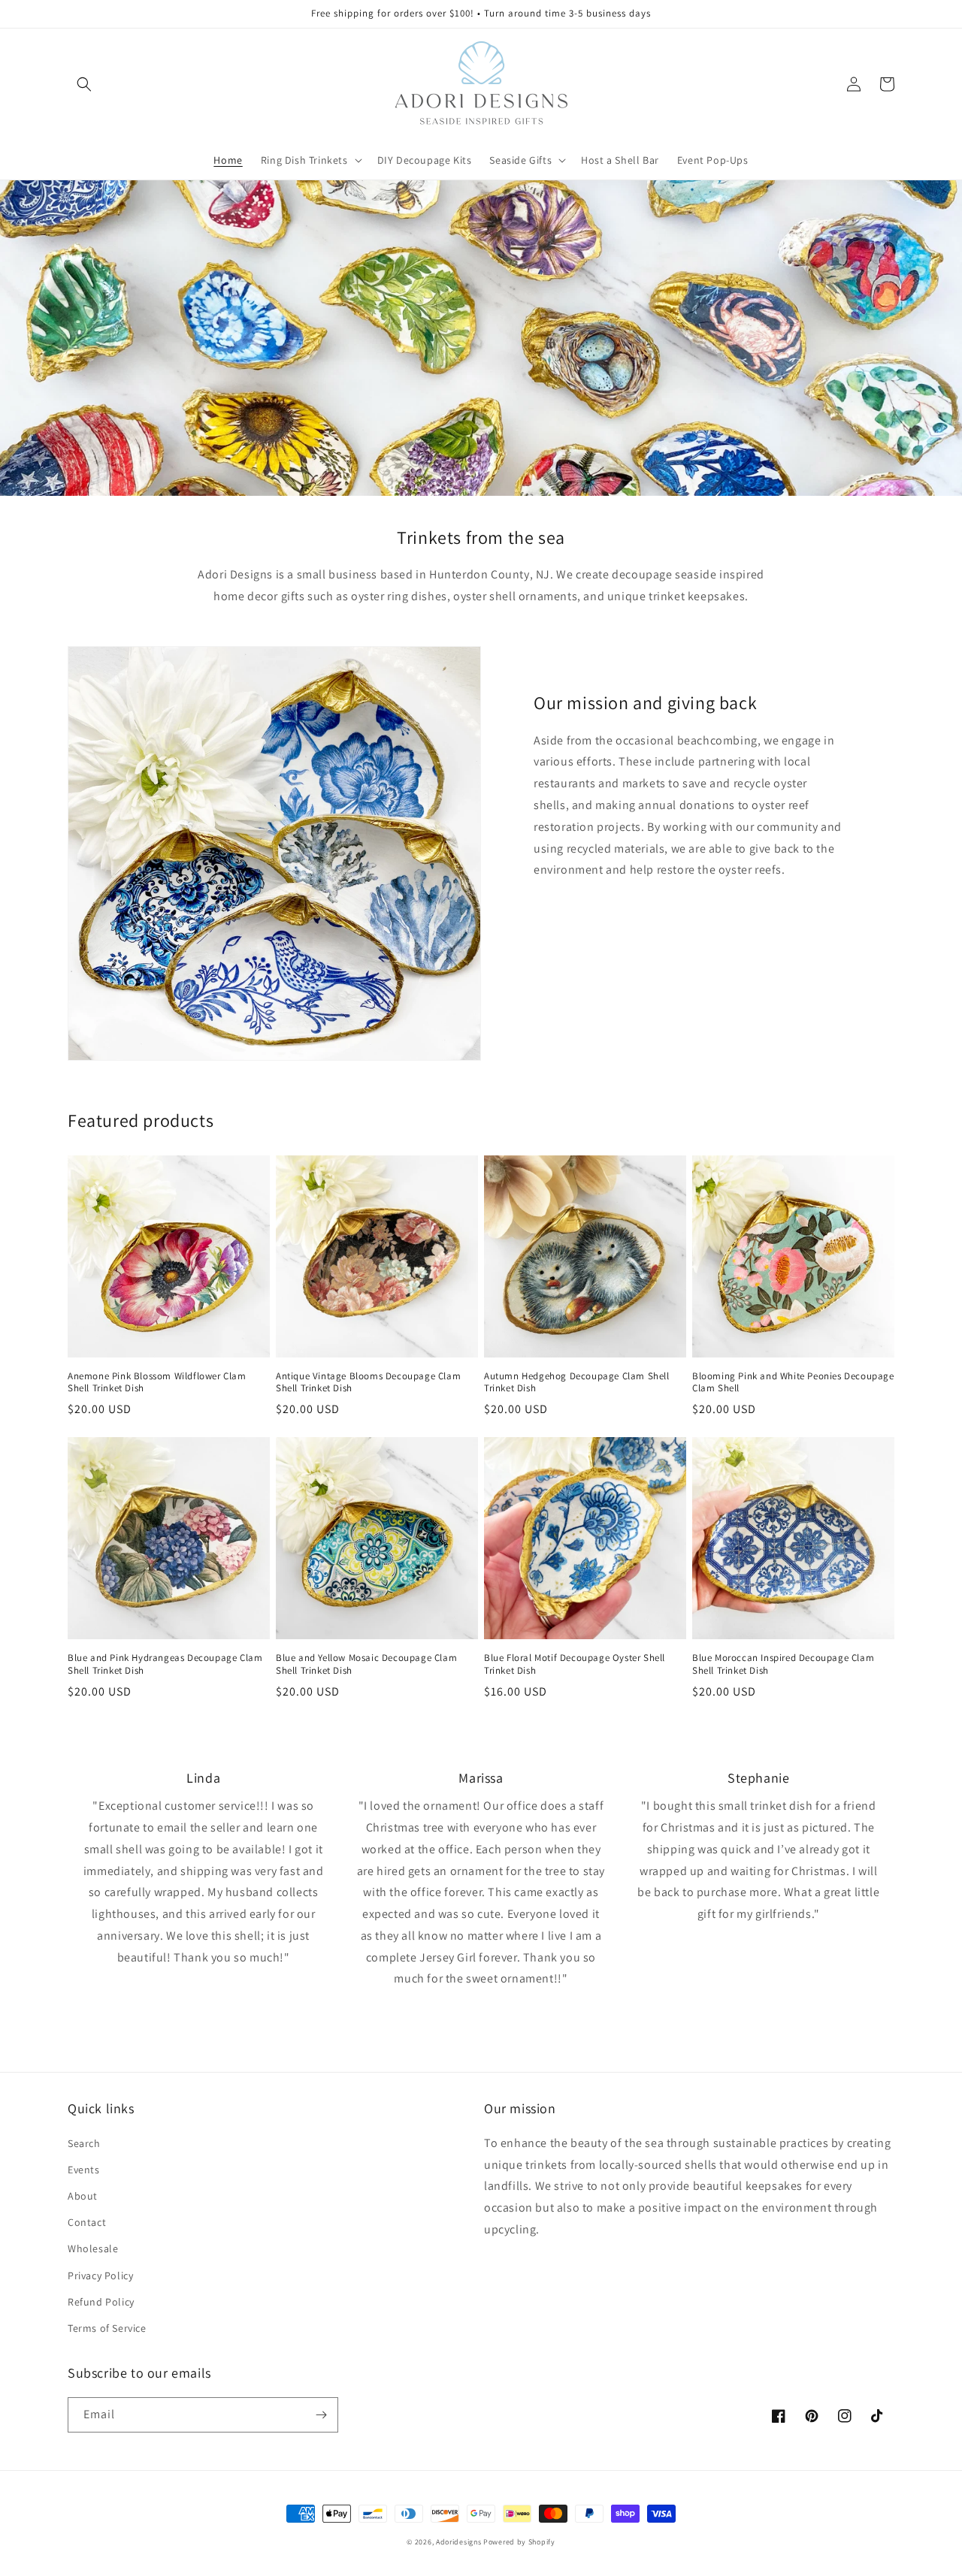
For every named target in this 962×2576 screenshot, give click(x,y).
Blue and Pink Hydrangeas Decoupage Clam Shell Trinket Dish (165, 1664)
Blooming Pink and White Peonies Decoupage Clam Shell (793, 1383)
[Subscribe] (321, 2415)
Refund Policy (101, 2302)
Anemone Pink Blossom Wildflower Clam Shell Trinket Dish (157, 1383)
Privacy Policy (100, 2276)
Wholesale (93, 2248)
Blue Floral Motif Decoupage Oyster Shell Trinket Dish (575, 1664)
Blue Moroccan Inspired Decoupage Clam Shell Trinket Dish (783, 1664)
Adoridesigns (458, 2542)
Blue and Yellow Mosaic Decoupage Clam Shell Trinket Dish (366, 1664)
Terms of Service (107, 2328)
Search (84, 2143)
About (83, 2196)
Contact (87, 2222)
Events (84, 2170)
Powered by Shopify (519, 2542)
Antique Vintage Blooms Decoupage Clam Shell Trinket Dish (368, 1383)
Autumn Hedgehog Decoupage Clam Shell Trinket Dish (577, 1383)
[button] (84, 84)
